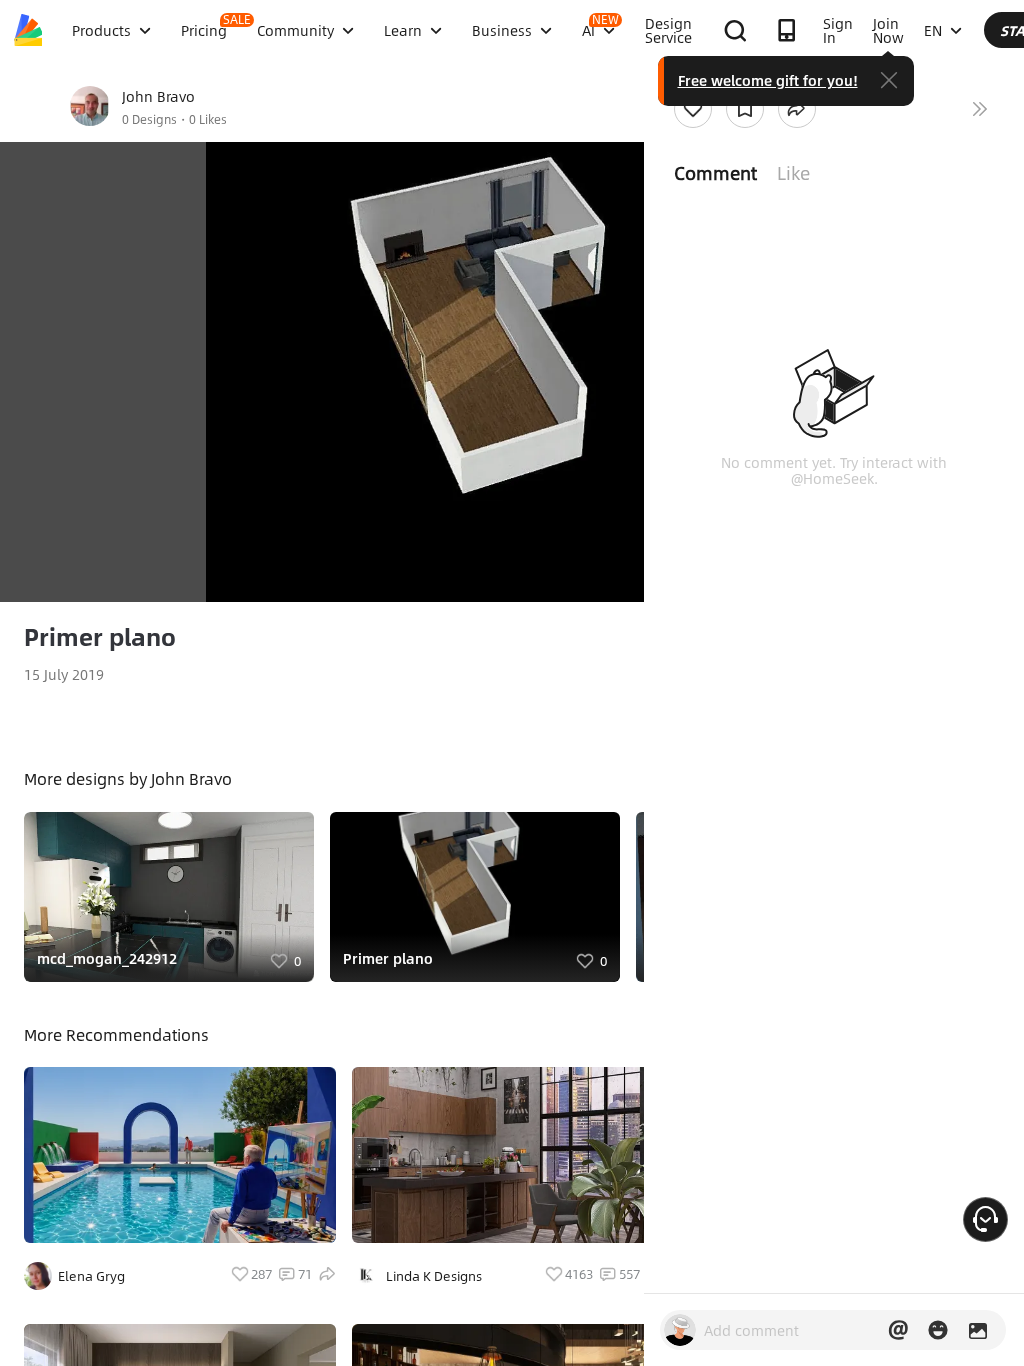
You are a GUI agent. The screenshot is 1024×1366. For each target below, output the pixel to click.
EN (933, 30)
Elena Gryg (91, 1276)
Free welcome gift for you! (768, 80)
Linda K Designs (434, 1276)
